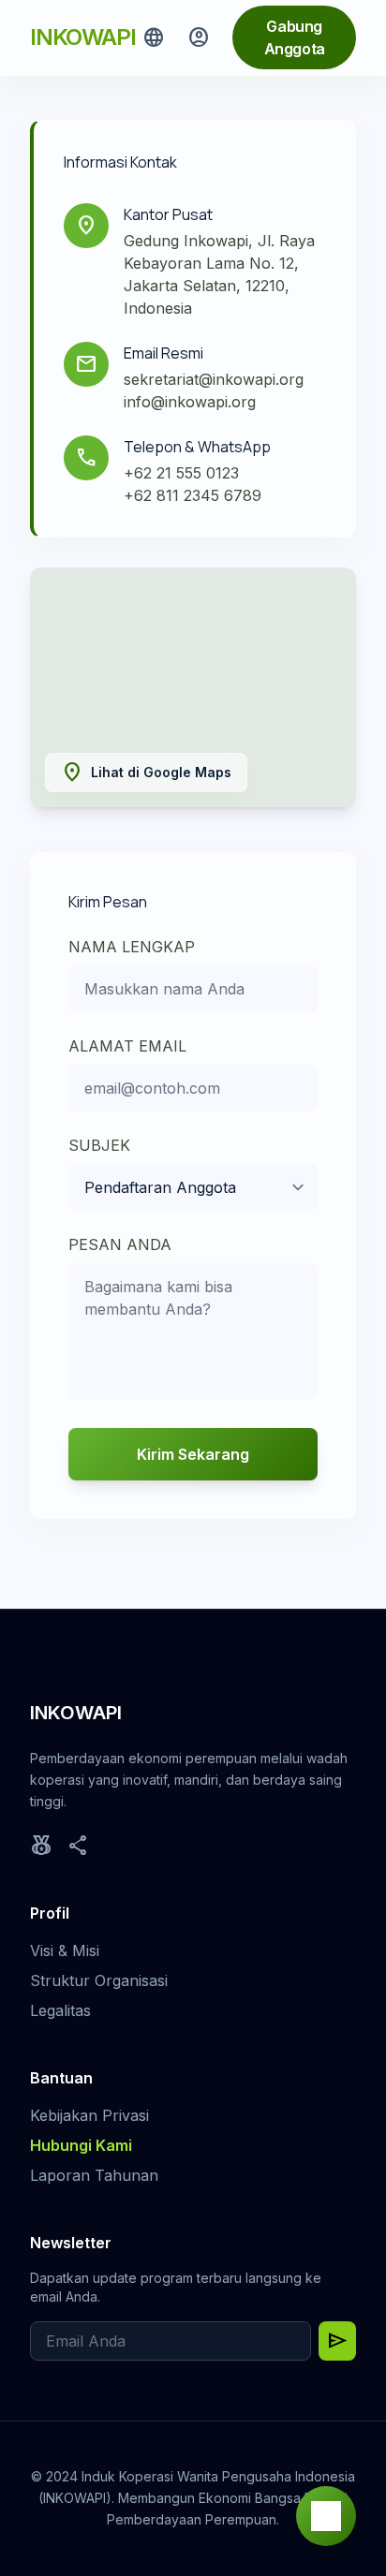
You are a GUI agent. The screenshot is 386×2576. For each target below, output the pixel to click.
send (337, 2341)
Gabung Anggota (295, 37)
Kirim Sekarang (193, 1454)
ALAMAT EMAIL (127, 1046)
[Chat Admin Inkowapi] (326, 2516)
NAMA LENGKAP (132, 947)
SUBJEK (99, 1145)
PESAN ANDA (120, 1244)
